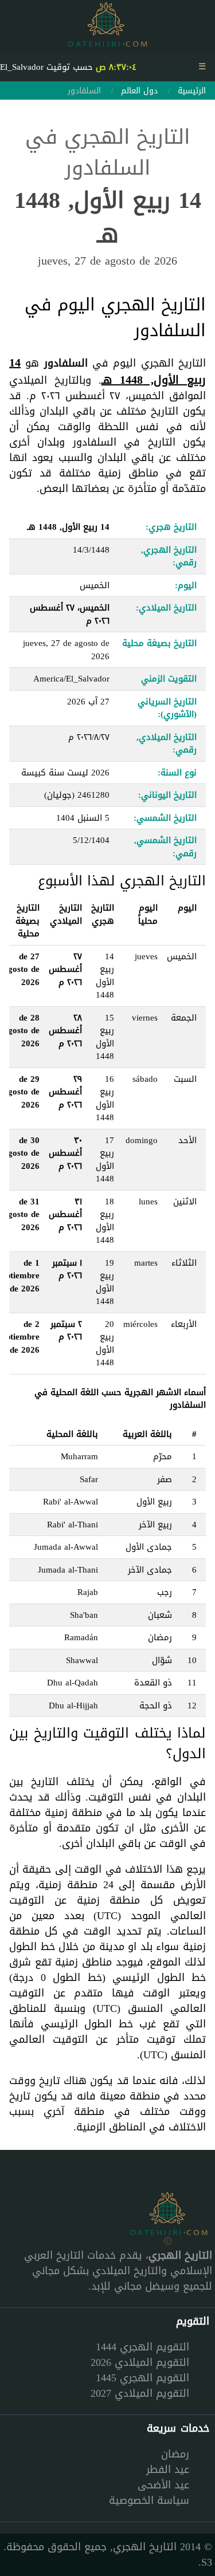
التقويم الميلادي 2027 (140, 2393)
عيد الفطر (168, 2469)
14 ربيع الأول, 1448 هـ (107, 371)
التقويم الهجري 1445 (142, 2378)
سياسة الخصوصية (149, 2500)
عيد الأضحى (163, 2485)
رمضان (175, 2454)
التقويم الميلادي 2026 (140, 2362)
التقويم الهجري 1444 (142, 2347)
